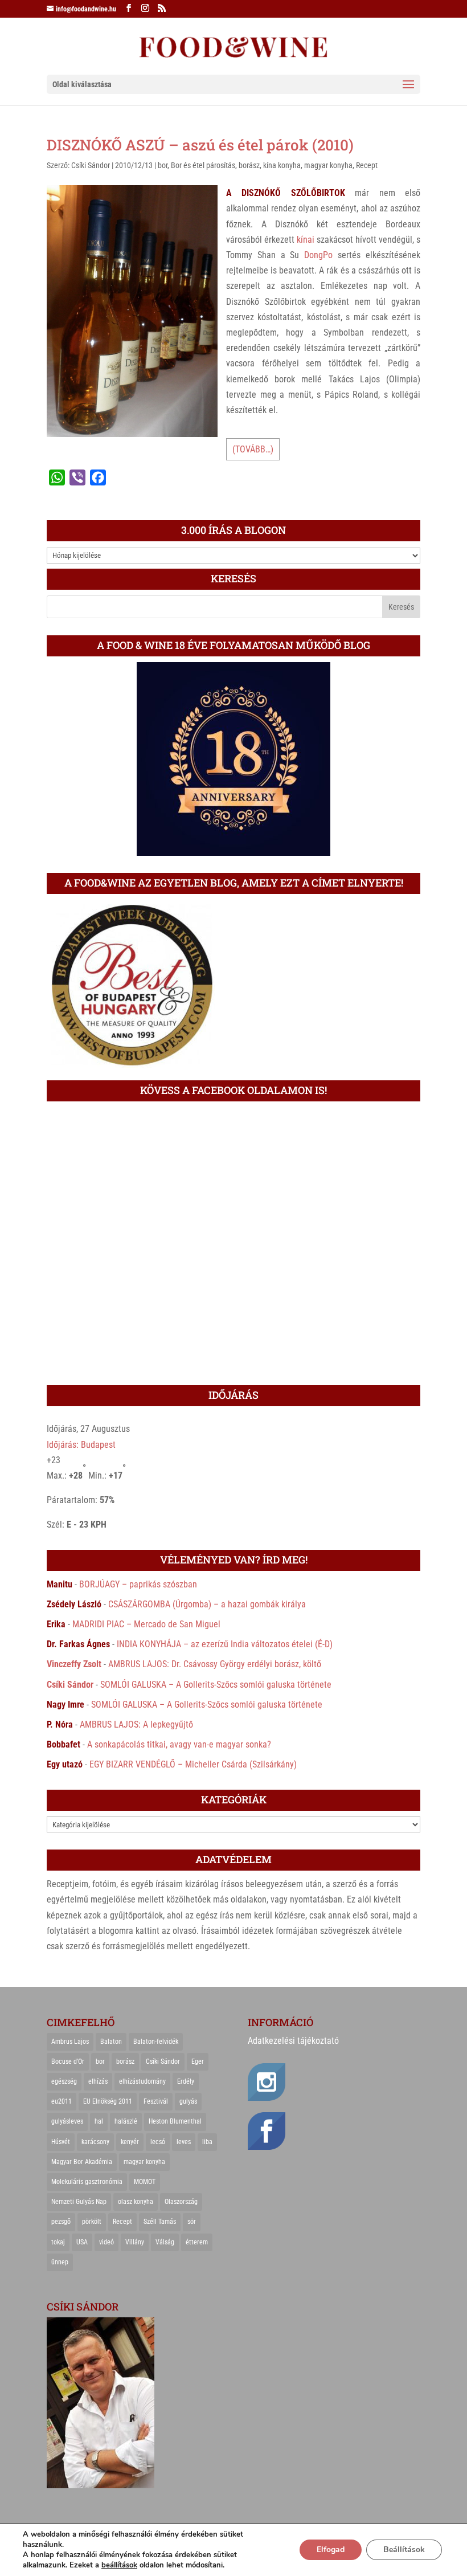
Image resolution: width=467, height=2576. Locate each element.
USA (82, 2242)
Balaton (111, 2042)
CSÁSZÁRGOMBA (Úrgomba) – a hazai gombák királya (207, 1604)
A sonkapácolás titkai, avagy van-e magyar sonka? (179, 1744)
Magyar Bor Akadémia (82, 2162)
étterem (197, 2242)
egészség (64, 2081)
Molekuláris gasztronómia (87, 2182)
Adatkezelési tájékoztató (293, 2041)
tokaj (58, 2242)
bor (163, 165)
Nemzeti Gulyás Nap (79, 2202)
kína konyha (282, 165)
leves (184, 2142)
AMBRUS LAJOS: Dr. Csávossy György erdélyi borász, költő (215, 1664)
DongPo (318, 255)
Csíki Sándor (91, 165)
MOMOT (145, 2182)
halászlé (126, 2121)
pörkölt (92, 2222)
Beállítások (404, 2550)
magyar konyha (328, 165)
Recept (367, 165)
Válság (165, 2242)
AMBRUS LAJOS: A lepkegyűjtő (136, 1724)
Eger (198, 2061)
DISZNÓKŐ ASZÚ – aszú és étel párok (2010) (200, 145)
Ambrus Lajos (70, 2042)
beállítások (119, 2565)
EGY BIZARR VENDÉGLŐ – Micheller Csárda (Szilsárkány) (193, 1764)
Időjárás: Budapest (81, 1445)
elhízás (98, 2081)
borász (249, 165)
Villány (135, 2242)
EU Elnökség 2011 (108, 2101)
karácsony (95, 2142)
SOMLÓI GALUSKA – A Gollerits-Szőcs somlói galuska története (216, 1685)
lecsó (158, 2142)
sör (192, 2222)
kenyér (130, 2142)
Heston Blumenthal (175, 2121)
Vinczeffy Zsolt (74, 1664)
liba (207, 2142)
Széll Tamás (160, 2222)
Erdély (186, 2081)
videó (106, 2242)
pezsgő (61, 2222)
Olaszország (181, 2202)
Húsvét (61, 2142)
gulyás (188, 2101)
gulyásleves (67, 2121)
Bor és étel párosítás (203, 165)
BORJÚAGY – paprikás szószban (138, 1584)
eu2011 (62, 2101)
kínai (306, 240)
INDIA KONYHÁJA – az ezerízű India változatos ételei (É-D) (225, 1644)
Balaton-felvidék (156, 2042)
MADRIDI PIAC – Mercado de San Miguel (146, 1624)
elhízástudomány (142, 2081)
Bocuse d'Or (68, 2061)
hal (99, 2121)
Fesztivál (156, 2101)
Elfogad (331, 2550)
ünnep (60, 2262)
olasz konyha (136, 2202)
